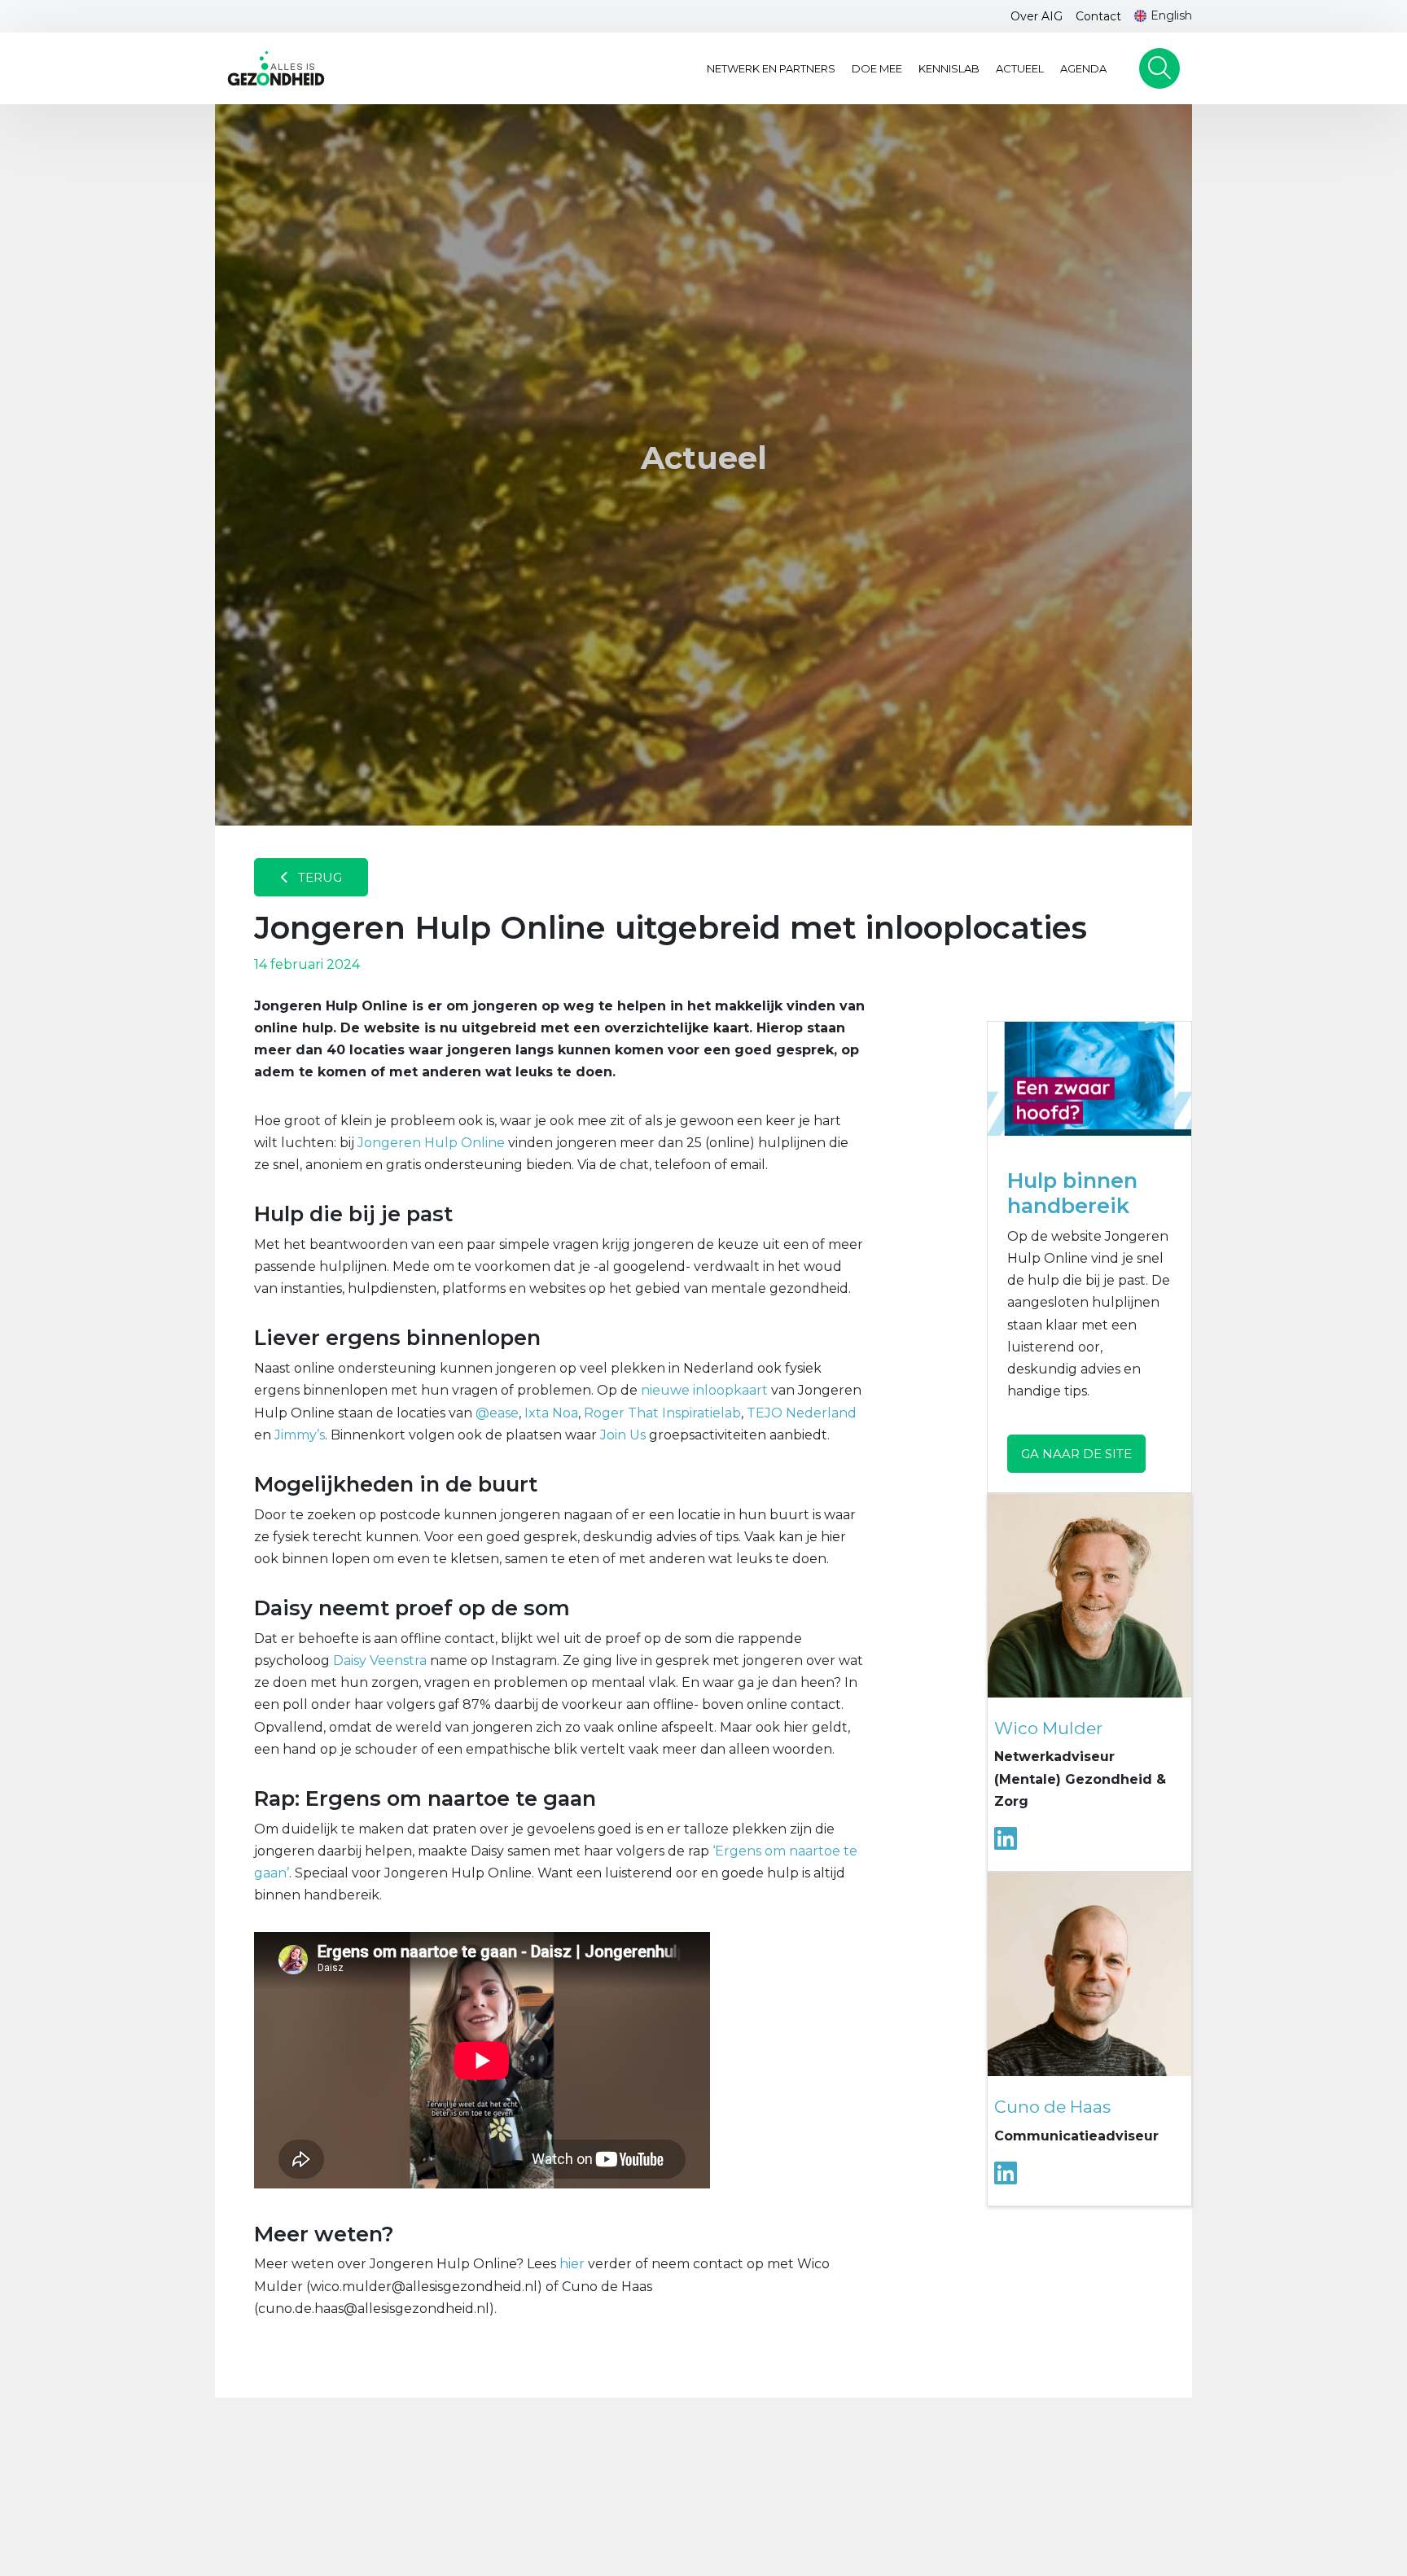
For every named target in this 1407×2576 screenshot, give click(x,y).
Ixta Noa (551, 1413)
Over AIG (1037, 16)
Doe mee (877, 68)
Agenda (1083, 68)
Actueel (1020, 68)
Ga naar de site (1076, 1454)
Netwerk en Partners (771, 68)
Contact (1098, 16)
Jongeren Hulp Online (431, 1143)
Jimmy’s (300, 1435)
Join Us (623, 1435)
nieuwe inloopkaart (704, 1390)
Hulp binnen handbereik (1072, 1193)
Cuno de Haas (1052, 2107)
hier (572, 2264)
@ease (497, 1413)
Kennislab (949, 68)
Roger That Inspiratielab (662, 1413)
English (1171, 15)
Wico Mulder (1048, 1728)
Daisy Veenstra (380, 1660)
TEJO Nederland (802, 1413)
